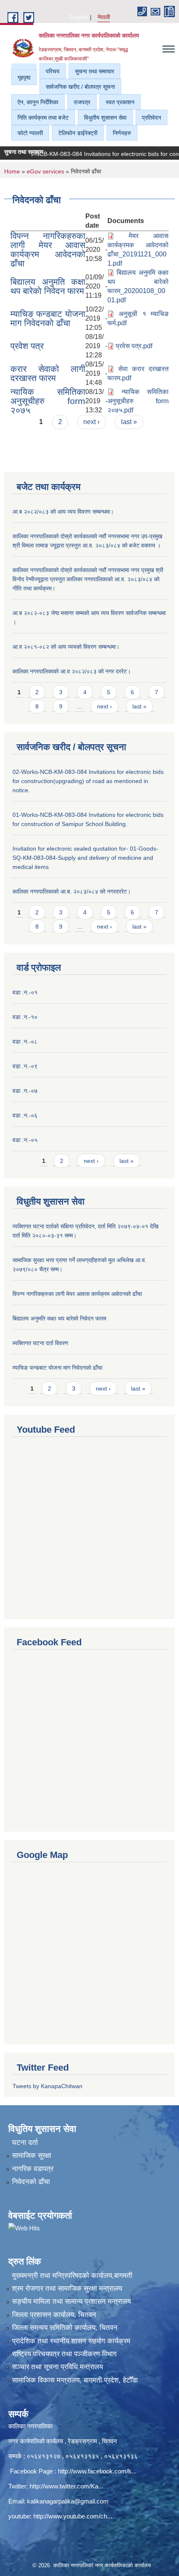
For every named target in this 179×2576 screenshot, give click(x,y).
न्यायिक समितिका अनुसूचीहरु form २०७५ (48, 401)
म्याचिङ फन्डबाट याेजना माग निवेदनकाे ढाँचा (48, 318)
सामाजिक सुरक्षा (32, 2155)
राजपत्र (82, 102)
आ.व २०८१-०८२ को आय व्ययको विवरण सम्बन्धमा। (66, 647)
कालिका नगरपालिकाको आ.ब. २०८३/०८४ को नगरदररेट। (72, 891)
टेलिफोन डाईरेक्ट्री (78, 133)
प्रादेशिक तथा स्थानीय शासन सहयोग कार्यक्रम (71, 2341)
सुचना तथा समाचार (94, 71)
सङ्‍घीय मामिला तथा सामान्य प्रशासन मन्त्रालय (71, 2301)
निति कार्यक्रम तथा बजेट (43, 118)
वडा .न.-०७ (25, 1091)
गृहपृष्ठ (24, 78)
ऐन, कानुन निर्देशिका (38, 102)
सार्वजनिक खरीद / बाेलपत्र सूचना (80, 87)
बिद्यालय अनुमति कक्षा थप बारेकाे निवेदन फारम (48, 286)
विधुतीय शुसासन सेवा (105, 118)
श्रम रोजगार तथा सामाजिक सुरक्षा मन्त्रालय (67, 2289)
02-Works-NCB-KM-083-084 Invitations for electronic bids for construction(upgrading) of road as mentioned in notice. (88, 781)
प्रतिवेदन (152, 118)
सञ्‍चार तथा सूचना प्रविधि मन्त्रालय (57, 2367)
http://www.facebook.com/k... (97, 2471)
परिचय (53, 71)
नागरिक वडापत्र (33, 2169)
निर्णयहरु (122, 133)
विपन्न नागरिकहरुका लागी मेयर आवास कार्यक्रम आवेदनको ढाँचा (48, 250)
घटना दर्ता (25, 2143)
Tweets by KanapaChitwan (47, 2086)
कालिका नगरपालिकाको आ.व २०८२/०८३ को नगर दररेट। (72, 671)
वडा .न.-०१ (25, 992)
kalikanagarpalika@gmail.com (68, 2501)
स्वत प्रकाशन (120, 102)
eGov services (45, 171)
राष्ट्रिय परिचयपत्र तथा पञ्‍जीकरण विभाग (64, 2354)
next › (91, 422)
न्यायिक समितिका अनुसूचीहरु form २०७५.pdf (138, 401)
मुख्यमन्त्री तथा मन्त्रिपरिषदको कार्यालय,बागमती (72, 2276)
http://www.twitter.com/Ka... (66, 2486)
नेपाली (104, 17)
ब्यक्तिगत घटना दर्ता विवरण (40, 1343)
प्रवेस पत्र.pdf (134, 346)
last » (129, 422)
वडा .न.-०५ (25, 1140)
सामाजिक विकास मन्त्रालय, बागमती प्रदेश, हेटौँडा (75, 2380)
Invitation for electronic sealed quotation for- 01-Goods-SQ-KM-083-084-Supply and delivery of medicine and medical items (85, 858)
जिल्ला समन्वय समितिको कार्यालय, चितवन (65, 2328)
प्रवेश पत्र (27, 346)
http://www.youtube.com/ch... (73, 2516)
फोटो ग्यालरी (30, 133)
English (79, 17)
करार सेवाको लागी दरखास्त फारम (48, 373)
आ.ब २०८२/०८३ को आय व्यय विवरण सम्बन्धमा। (63, 512)
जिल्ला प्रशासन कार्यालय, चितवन (54, 2315)
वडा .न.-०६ (25, 1115)
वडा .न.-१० (25, 1017)
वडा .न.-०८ (25, 1042)
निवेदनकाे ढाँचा (31, 2182)
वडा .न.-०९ (25, 1066)
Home (12, 171)
